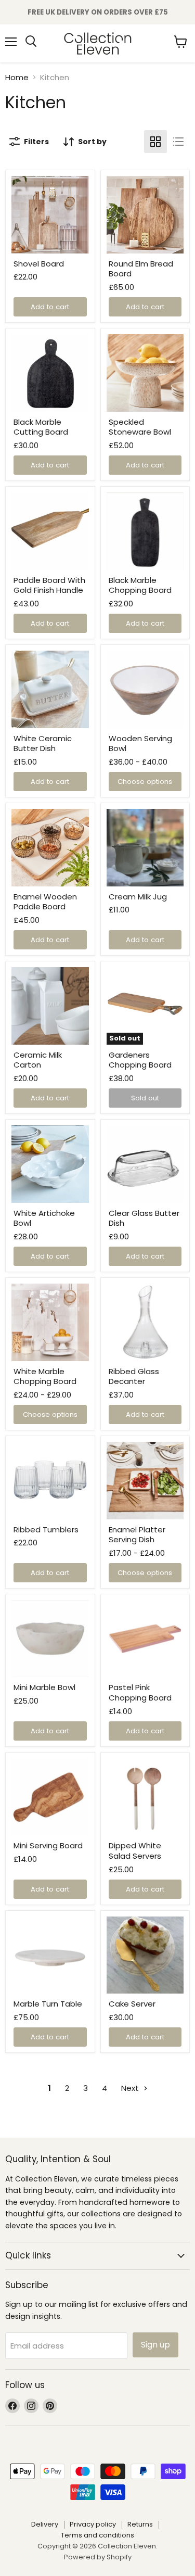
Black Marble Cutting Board (41, 427)
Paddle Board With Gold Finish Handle (49, 585)
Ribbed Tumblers (46, 1530)
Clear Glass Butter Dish (144, 1218)
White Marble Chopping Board (45, 1376)
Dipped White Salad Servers (135, 1851)
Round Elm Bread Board (141, 269)
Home (17, 77)
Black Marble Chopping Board (140, 585)
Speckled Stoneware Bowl (140, 427)
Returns (140, 2524)
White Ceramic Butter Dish (43, 744)
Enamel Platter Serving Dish (137, 1535)
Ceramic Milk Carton (38, 1060)
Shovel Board (39, 264)
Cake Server (132, 2004)
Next (131, 2088)
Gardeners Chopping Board (140, 1060)
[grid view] (155, 142)
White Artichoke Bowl (44, 1218)
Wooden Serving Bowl (140, 744)
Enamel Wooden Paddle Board (45, 902)
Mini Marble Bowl (44, 1687)
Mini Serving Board (48, 1845)
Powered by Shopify (98, 2557)
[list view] (178, 142)
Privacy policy (93, 2524)
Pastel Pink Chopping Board (140, 1692)
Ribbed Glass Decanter (134, 1376)
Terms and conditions (97, 2535)
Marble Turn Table (48, 2004)
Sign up (155, 2345)
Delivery (45, 2524)
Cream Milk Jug (138, 897)
